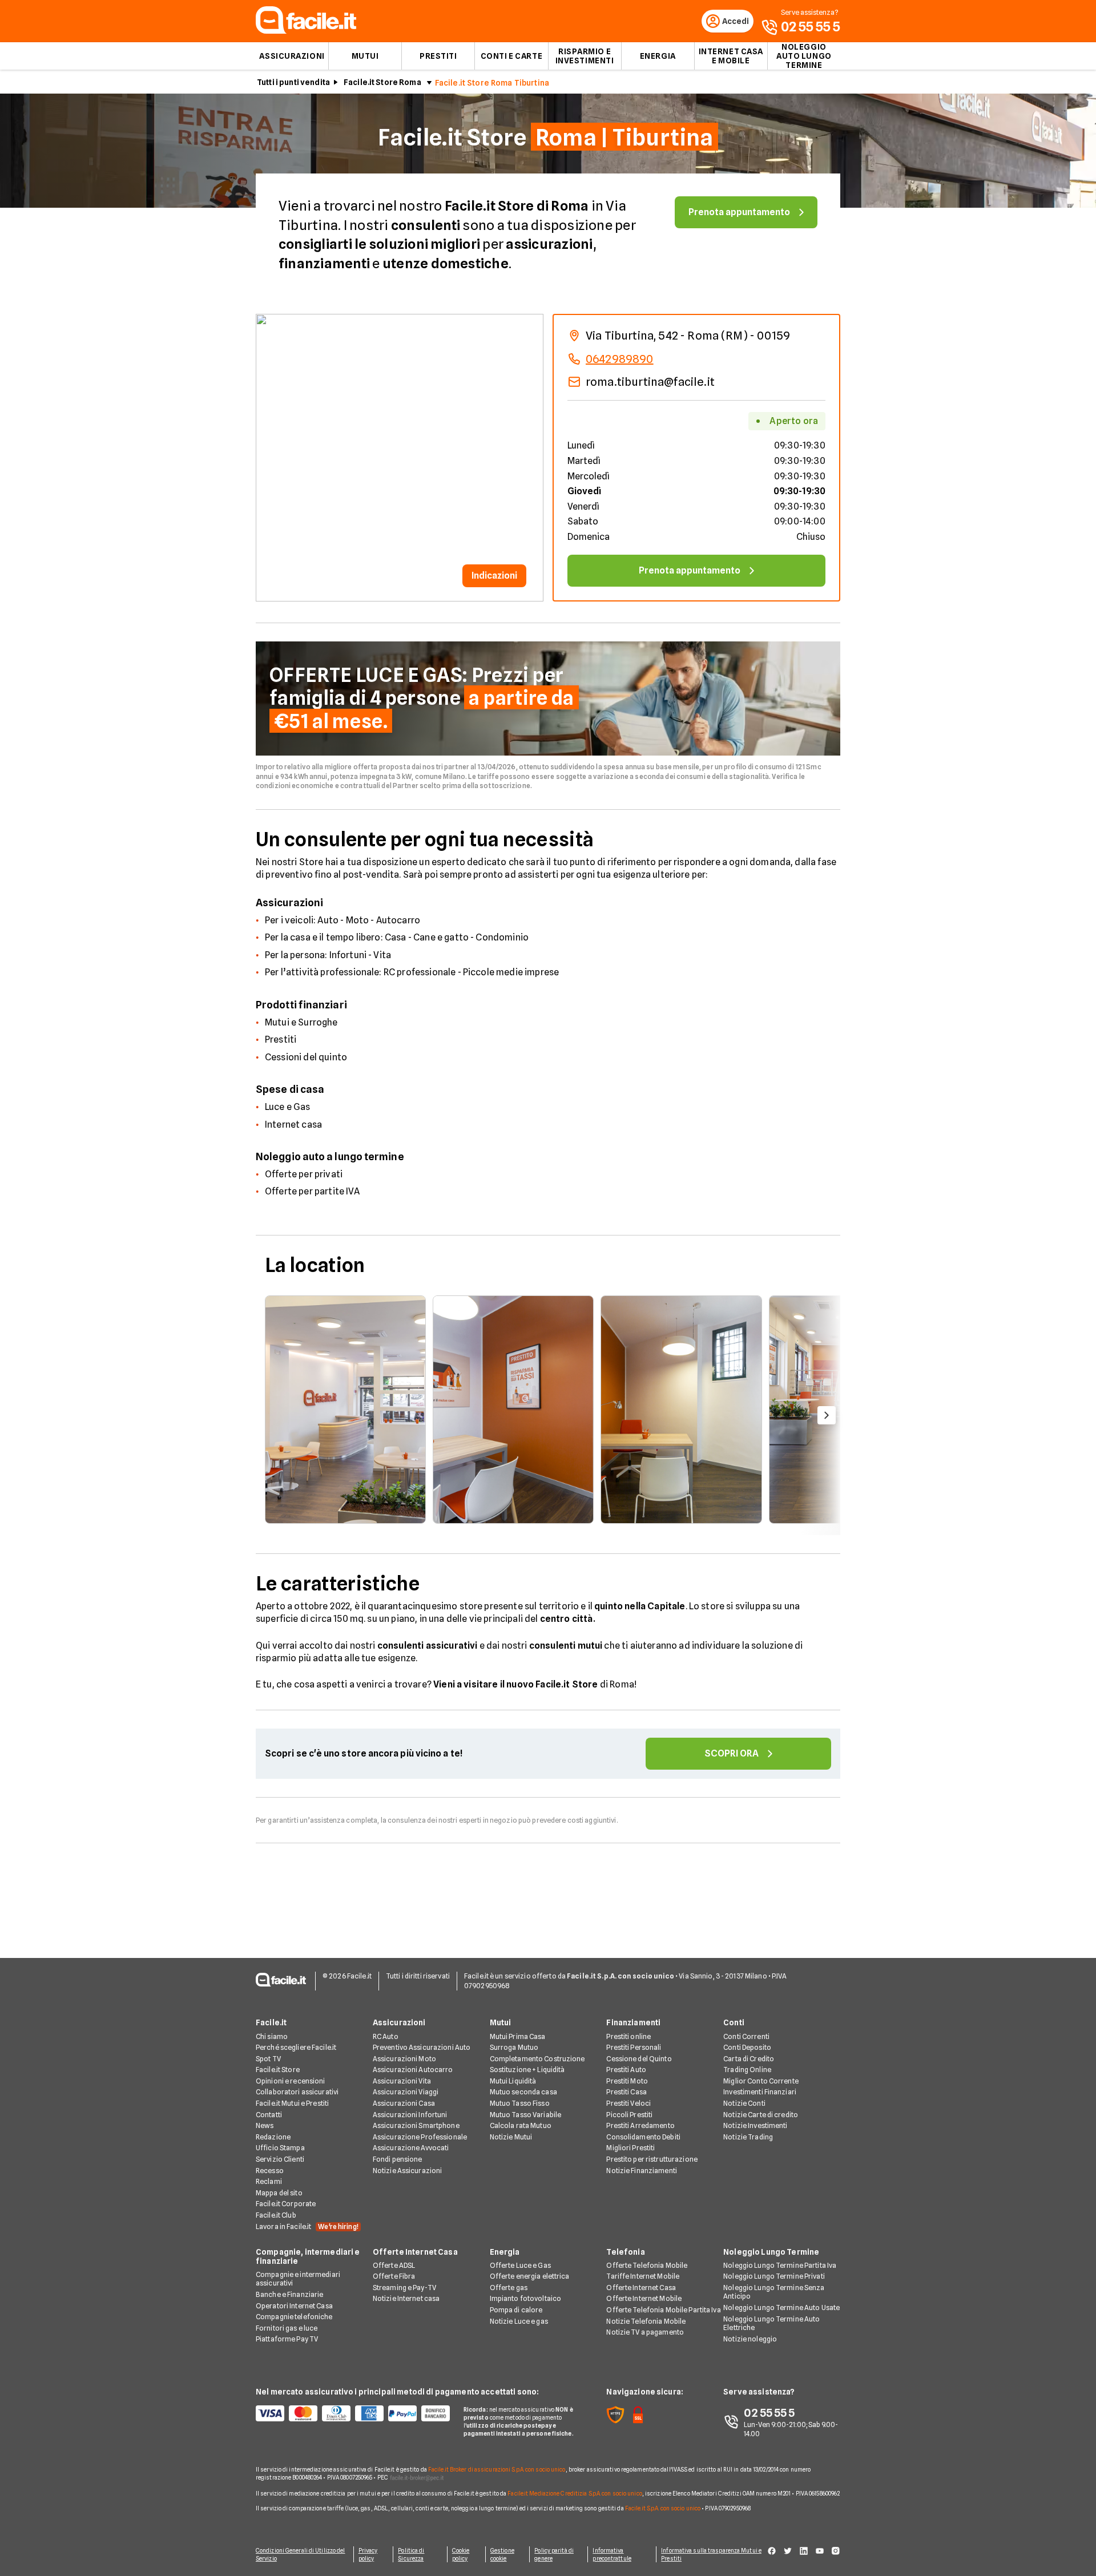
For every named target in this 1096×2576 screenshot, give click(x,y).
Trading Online (747, 2070)
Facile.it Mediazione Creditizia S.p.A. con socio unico (575, 2493)
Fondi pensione (398, 2159)
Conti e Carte (511, 56)
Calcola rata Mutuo (521, 2125)
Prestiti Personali (634, 2047)
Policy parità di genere (554, 2554)
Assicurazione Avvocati (411, 2148)
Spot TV (268, 2059)
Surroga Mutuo (514, 2047)
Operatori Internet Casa (294, 2306)
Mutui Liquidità (513, 2081)
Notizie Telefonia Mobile (646, 2321)
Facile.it (271, 2022)
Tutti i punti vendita (293, 82)
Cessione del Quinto (639, 2059)
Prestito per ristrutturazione (652, 2159)
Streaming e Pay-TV (404, 2288)
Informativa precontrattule (612, 2554)
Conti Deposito (747, 2047)
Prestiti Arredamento (640, 2125)
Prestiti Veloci (628, 2103)
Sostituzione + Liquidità (527, 2070)
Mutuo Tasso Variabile (526, 2115)
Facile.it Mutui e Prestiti (292, 2103)
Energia (658, 56)
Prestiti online (628, 2036)
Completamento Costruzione (537, 2059)
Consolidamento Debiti (643, 2137)
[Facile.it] (306, 31)
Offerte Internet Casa (415, 2252)
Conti (734, 2022)
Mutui (365, 56)
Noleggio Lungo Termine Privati (774, 2276)
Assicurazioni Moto (404, 2059)
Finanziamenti (633, 2022)
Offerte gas (509, 2288)
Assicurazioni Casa (404, 2103)
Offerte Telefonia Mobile (647, 2265)
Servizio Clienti (280, 2159)
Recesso (270, 2171)
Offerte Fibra (394, 2276)
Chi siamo (272, 2036)
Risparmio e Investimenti (585, 56)
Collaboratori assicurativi (297, 2092)
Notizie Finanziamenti (642, 2171)
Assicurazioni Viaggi (406, 2092)
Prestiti (438, 56)
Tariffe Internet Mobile (643, 2276)
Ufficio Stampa (280, 2148)
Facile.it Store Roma (382, 82)
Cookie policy (461, 2554)
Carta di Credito (749, 2059)
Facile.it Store (278, 2070)
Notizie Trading (748, 2137)
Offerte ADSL (394, 2265)
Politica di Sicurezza (411, 2554)
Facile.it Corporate (286, 2204)
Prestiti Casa (626, 2092)
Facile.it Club (276, 2215)
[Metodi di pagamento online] (353, 2413)
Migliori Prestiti (630, 2148)
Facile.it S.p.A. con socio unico (663, 2508)
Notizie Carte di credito (761, 2115)
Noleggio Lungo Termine (771, 2252)
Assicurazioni (292, 56)
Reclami (269, 2181)
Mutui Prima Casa (518, 2036)
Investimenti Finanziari (760, 2092)
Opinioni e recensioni (291, 2081)
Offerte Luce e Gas (520, 2265)
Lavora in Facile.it (307, 2226)
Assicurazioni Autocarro (413, 2070)
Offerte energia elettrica (530, 2276)
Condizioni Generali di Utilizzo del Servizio (301, 2554)
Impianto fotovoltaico (526, 2298)
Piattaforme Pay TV (287, 2339)
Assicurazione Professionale (420, 2137)
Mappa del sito (279, 2193)
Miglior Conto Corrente (761, 2081)
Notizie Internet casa (406, 2298)
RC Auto (386, 2036)
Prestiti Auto (626, 2070)
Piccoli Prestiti (629, 2115)
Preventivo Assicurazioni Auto (422, 2047)
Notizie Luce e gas (519, 2321)
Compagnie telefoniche (294, 2317)
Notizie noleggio (750, 2339)
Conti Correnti (746, 2036)
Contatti (269, 2115)
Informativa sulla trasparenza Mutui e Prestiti (711, 2554)
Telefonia (625, 2252)
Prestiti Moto (627, 2081)
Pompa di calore (516, 2310)
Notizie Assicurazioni (408, 2171)
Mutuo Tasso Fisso (520, 2103)
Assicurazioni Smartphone (416, 2125)
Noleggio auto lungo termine (804, 56)
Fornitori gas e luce (287, 2328)
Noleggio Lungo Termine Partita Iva (780, 2265)
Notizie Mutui (511, 2137)
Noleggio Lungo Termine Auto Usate (781, 2308)
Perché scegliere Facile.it (296, 2047)
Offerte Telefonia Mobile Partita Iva (663, 2310)
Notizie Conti (744, 2103)
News (265, 2125)
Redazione (273, 2137)
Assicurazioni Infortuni (410, 2115)
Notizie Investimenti (755, 2125)
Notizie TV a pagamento (645, 2332)
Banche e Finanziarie (289, 2294)
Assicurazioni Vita (402, 2081)
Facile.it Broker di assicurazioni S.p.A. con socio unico (497, 2469)
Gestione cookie (502, 2554)
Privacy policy (368, 2554)
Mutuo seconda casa (523, 2092)
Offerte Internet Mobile (644, 2298)
